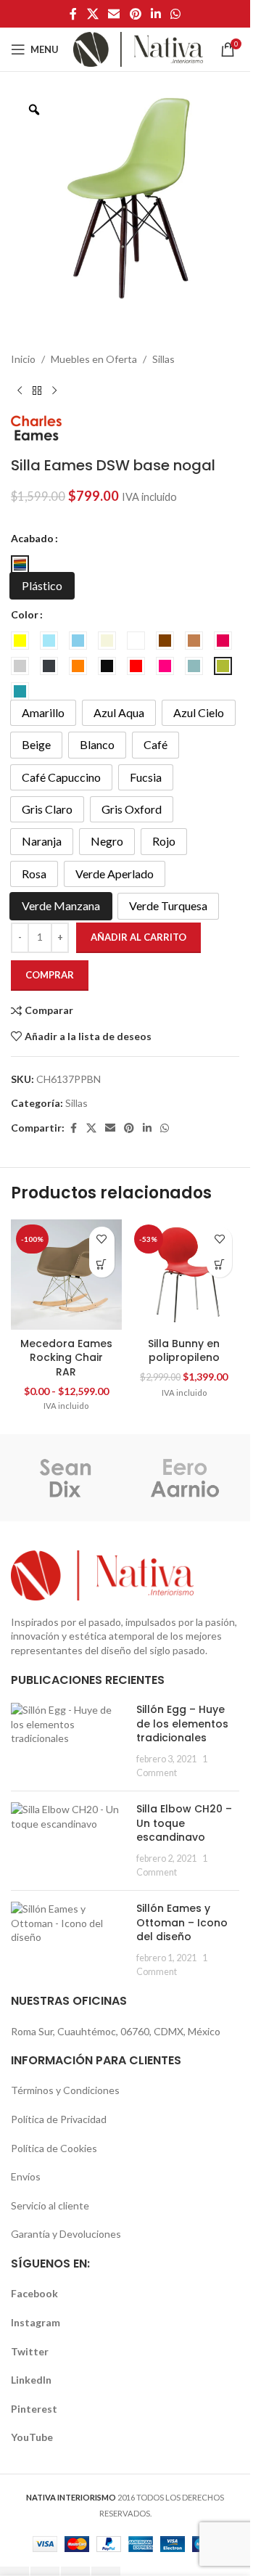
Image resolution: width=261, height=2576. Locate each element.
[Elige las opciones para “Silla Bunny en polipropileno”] (219, 1265)
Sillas (163, 359)
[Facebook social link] (73, 14)
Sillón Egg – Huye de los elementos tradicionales (182, 1724)
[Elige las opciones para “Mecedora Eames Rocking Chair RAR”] (102, 1265)
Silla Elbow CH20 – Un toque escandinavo (184, 1823)
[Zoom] (34, 110)
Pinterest (34, 2409)
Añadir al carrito (138, 937)
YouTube (32, 2437)
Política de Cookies (54, 2148)
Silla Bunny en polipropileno (184, 1351)
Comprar (50, 975)
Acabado (32, 538)
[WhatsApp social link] (175, 14)
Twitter (30, 2351)
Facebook (34, 2293)
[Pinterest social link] (135, 14)
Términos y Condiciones (65, 2090)
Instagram (36, 2322)
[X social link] (92, 14)
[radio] (20, 564)
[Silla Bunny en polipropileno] (185, 1275)
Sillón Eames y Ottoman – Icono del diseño (182, 1922)
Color (25, 614)
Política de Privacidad (59, 2119)
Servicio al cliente (50, 2205)
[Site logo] (138, 48)
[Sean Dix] (66, 1478)
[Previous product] (20, 391)
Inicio (23, 359)
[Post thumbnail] (68, 1741)
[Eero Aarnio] (185, 1478)
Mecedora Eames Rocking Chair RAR (66, 1358)
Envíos (26, 2176)
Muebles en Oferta (94, 359)
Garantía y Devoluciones (66, 2234)
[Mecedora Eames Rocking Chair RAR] (66, 1275)
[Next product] (54, 391)
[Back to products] (37, 391)
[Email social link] (114, 14)
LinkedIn (31, 2380)
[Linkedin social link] (156, 14)
